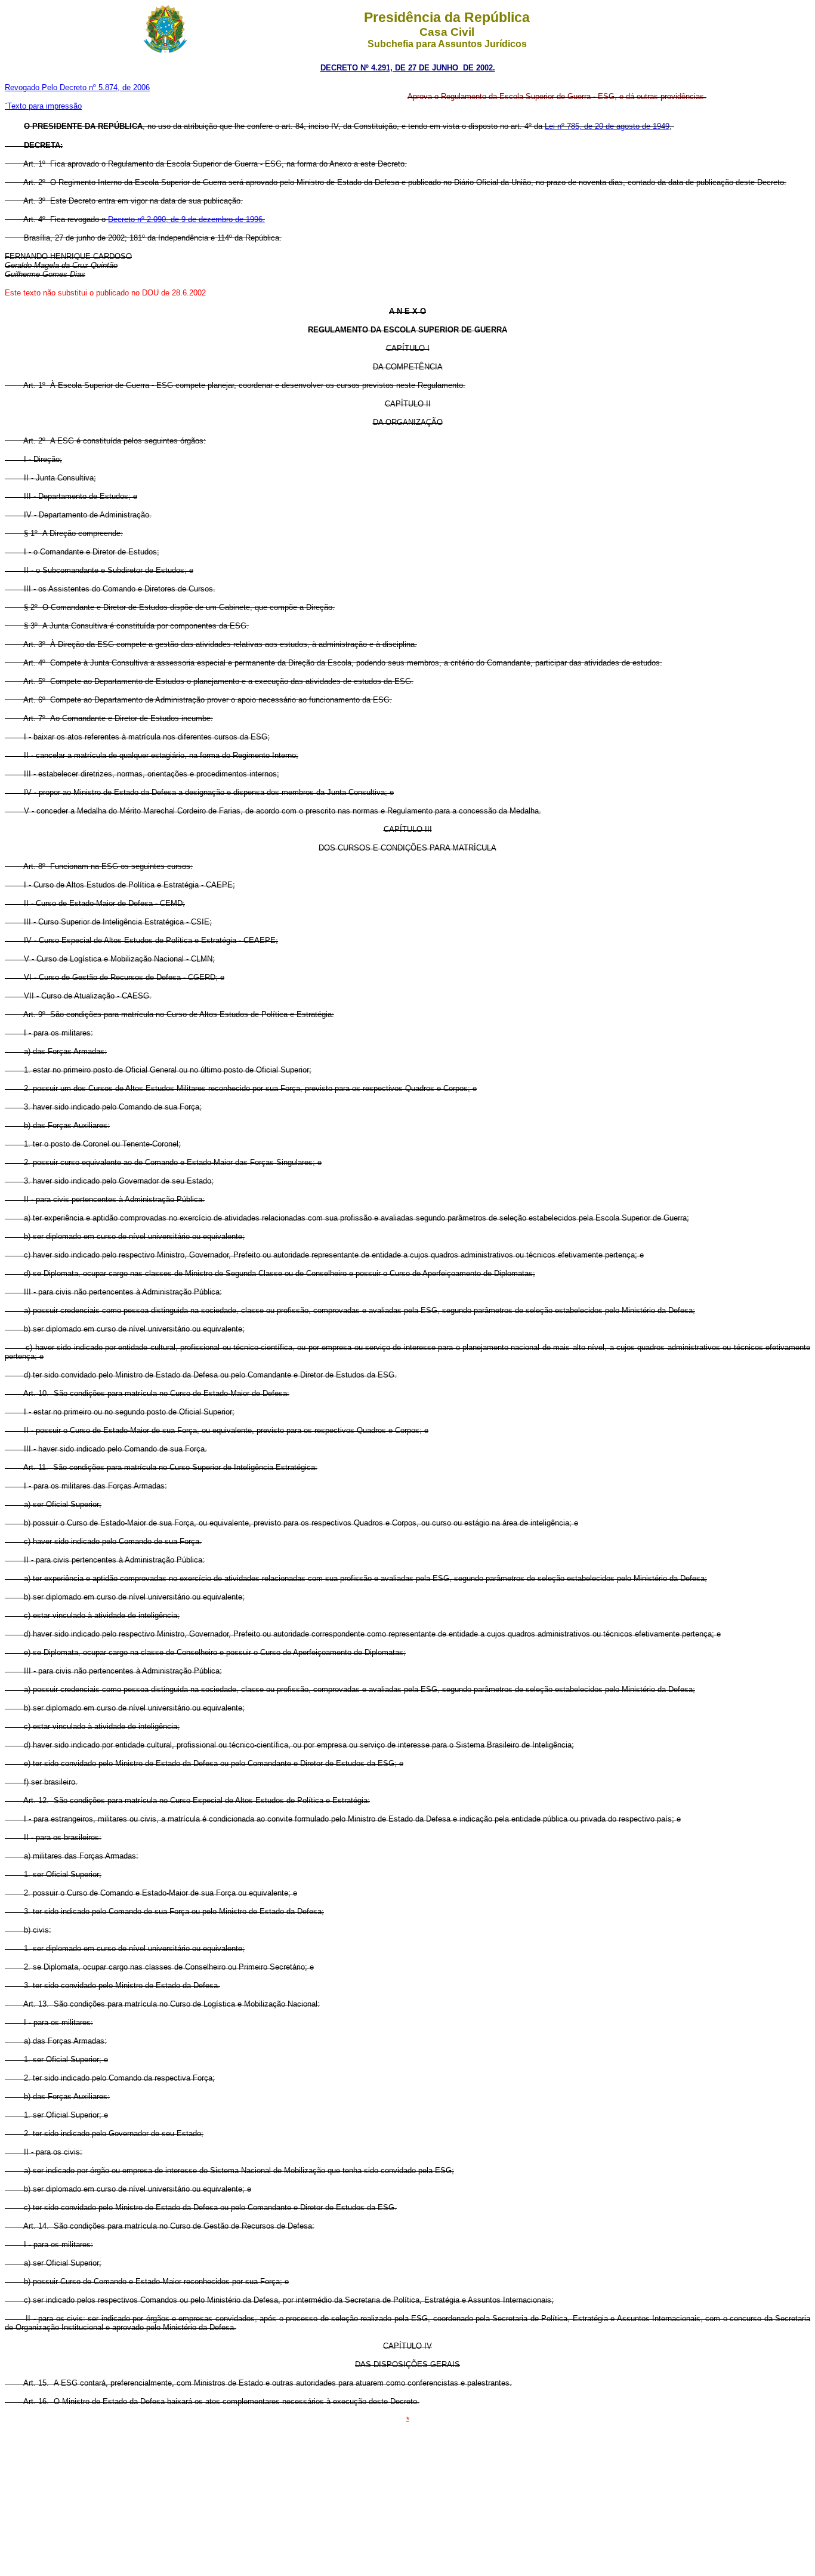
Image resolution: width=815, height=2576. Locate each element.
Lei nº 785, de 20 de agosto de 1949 (607, 126)
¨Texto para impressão (43, 106)
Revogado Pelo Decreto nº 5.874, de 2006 (77, 87)
